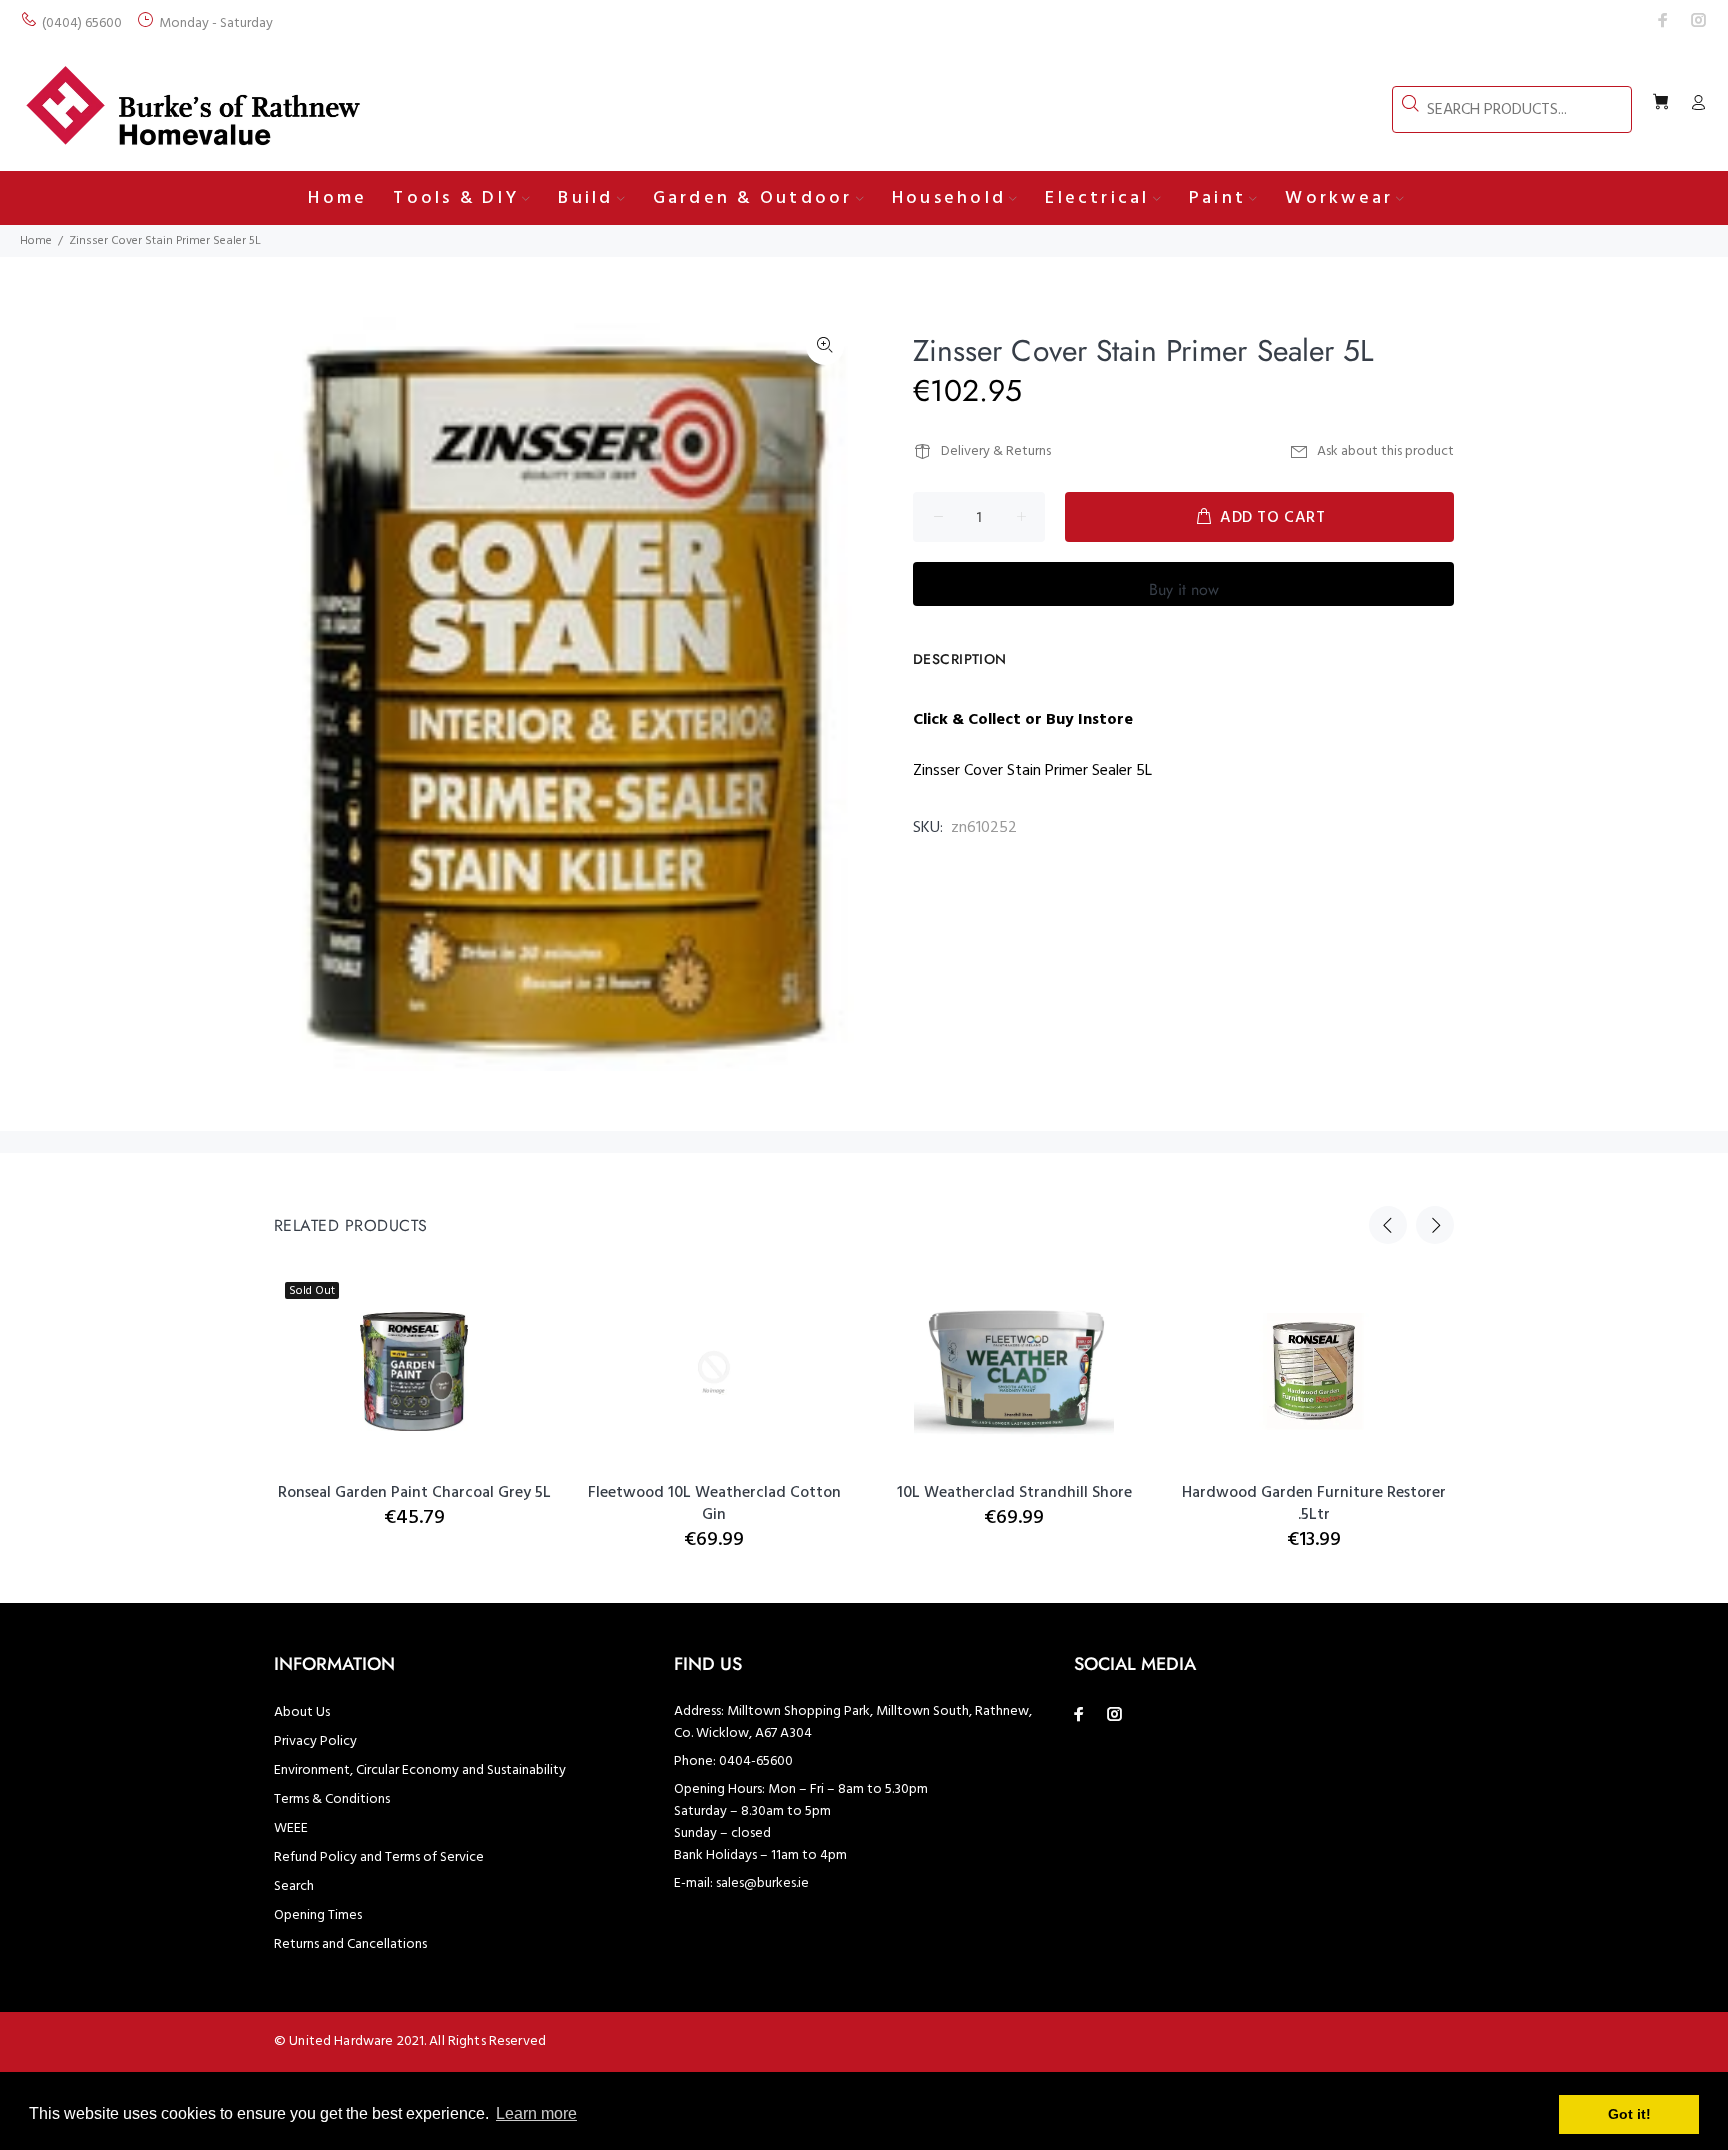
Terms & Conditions (332, 1799)
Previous (1388, 1225)
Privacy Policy (315, 1741)
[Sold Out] (414, 1372)
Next (1435, 1225)
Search (294, 1886)
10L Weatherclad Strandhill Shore (1014, 1493)
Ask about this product (1385, 451)
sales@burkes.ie (762, 1883)
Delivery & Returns (996, 451)
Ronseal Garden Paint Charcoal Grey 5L (414, 1493)
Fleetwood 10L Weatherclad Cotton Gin (714, 1504)
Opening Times (318, 1915)
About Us (302, 1712)
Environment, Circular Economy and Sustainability (420, 1770)
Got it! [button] (1629, 2114)
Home (36, 241)
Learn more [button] (536, 2113)
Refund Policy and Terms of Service (379, 1857)
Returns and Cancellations (350, 1944)
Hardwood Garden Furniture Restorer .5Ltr (1314, 1504)
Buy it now (1184, 589)
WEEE (291, 1828)
